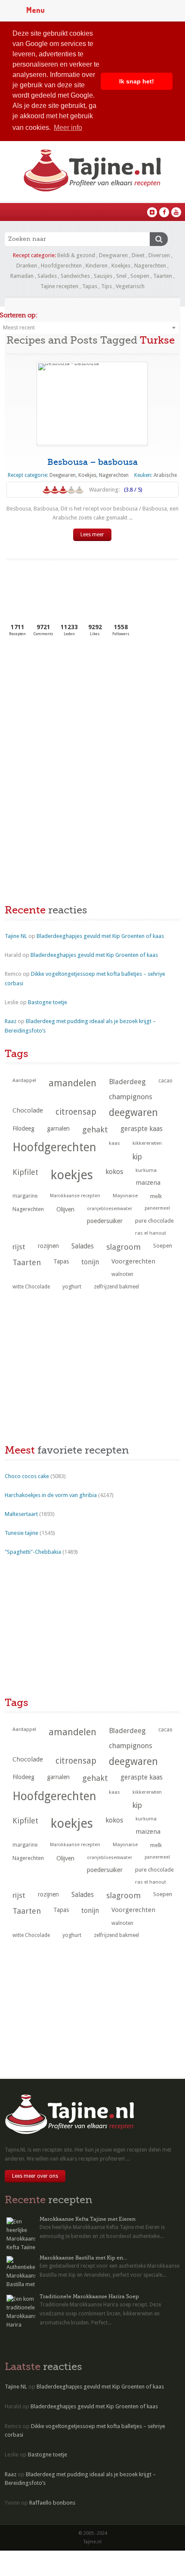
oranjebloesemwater (109, 1209)
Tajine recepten (59, 286)
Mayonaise (125, 1196)
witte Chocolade (31, 1287)
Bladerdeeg (127, 1082)
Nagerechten (150, 266)
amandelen (72, 1083)
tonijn (90, 1262)
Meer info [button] (68, 128)
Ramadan (22, 276)
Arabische (165, 475)
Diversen (159, 255)
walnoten (122, 1274)
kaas (114, 1143)
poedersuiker (105, 1221)
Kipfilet (25, 1172)
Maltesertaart (21, 1514)
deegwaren (133, 1113)
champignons (131, 1097)
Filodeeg (23, 1128)
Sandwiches (75, 276)
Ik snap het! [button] (137, 81)
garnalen (58, 1128)
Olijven (65, 1209)
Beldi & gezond (76, 255)
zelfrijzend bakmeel (116, 1287)
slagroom (123, 1247)
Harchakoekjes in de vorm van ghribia (51, 1495)
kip (137, 1157)
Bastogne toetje (48, 1002)
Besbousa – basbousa (92, 462)
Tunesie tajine (22, 1533)
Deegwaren (113, 255)
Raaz (11, 1021)
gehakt (95, 1130)
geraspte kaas (142, 1129)
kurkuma (146, 1170)
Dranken (27, 266)
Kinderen (97, 266)
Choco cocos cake (27, 1476)
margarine (25, 1196)
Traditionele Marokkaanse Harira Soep (89, 2296)
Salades (47, 276)
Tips (106, 286)
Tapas (90, 286)
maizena (148, 1183)
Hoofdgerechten (61, 266)
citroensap (76, 1112)
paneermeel (157, 1208)
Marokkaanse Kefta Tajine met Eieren (88, 2219)
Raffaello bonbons (52, 2503)
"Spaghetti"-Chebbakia (33, 1552)
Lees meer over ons (35, 2176)
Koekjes (121, 266)
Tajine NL (16, 936)
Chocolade (28, 1110)
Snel (121, 276)
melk (156, 1196)
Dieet (138, 255)
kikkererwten (147, 1143)
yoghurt (72, 1286)
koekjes (72, 1175)
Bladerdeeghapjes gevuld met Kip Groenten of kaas (100, 936)
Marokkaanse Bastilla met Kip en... (83, 2258)
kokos (114, 1172)
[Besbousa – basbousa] (92, 403)
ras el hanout (151, 1233)
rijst (19, 1247)
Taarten (163, 276)
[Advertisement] (69, 708)
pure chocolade (154, 1221)
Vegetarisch (130, 286)
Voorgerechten (133, 1261)
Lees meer (92, 535)
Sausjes (103, 276)
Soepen (140, 276)
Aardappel (24, 1081)
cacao (165, 1081)
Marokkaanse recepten (75, 1196)
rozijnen (48, 1246)
